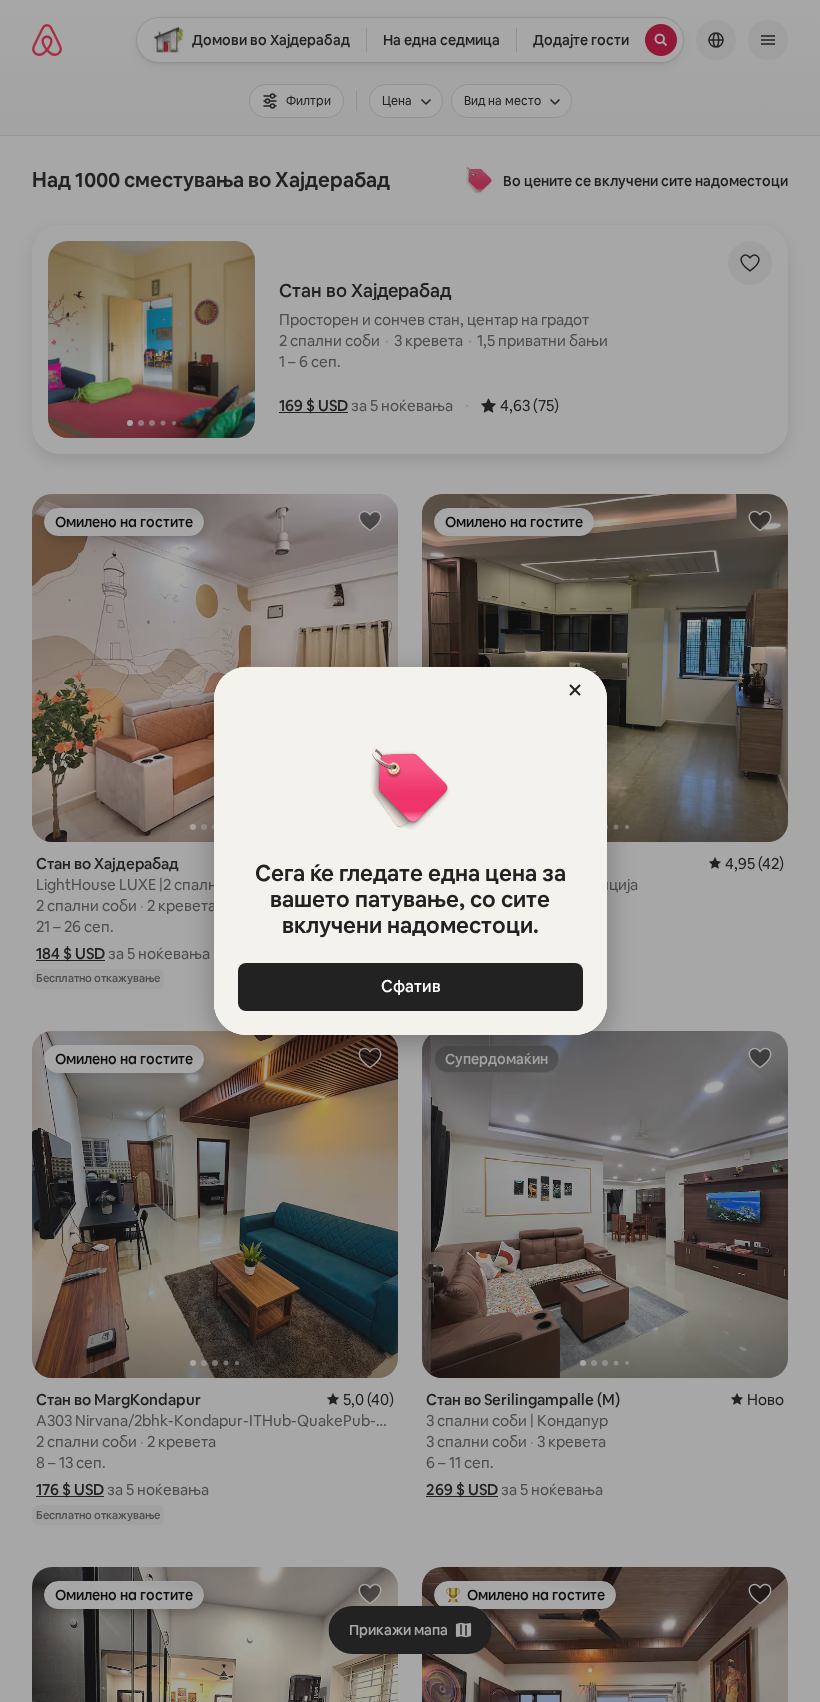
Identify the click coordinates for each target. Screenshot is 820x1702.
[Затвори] (575, 690)
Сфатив (410, 986)
